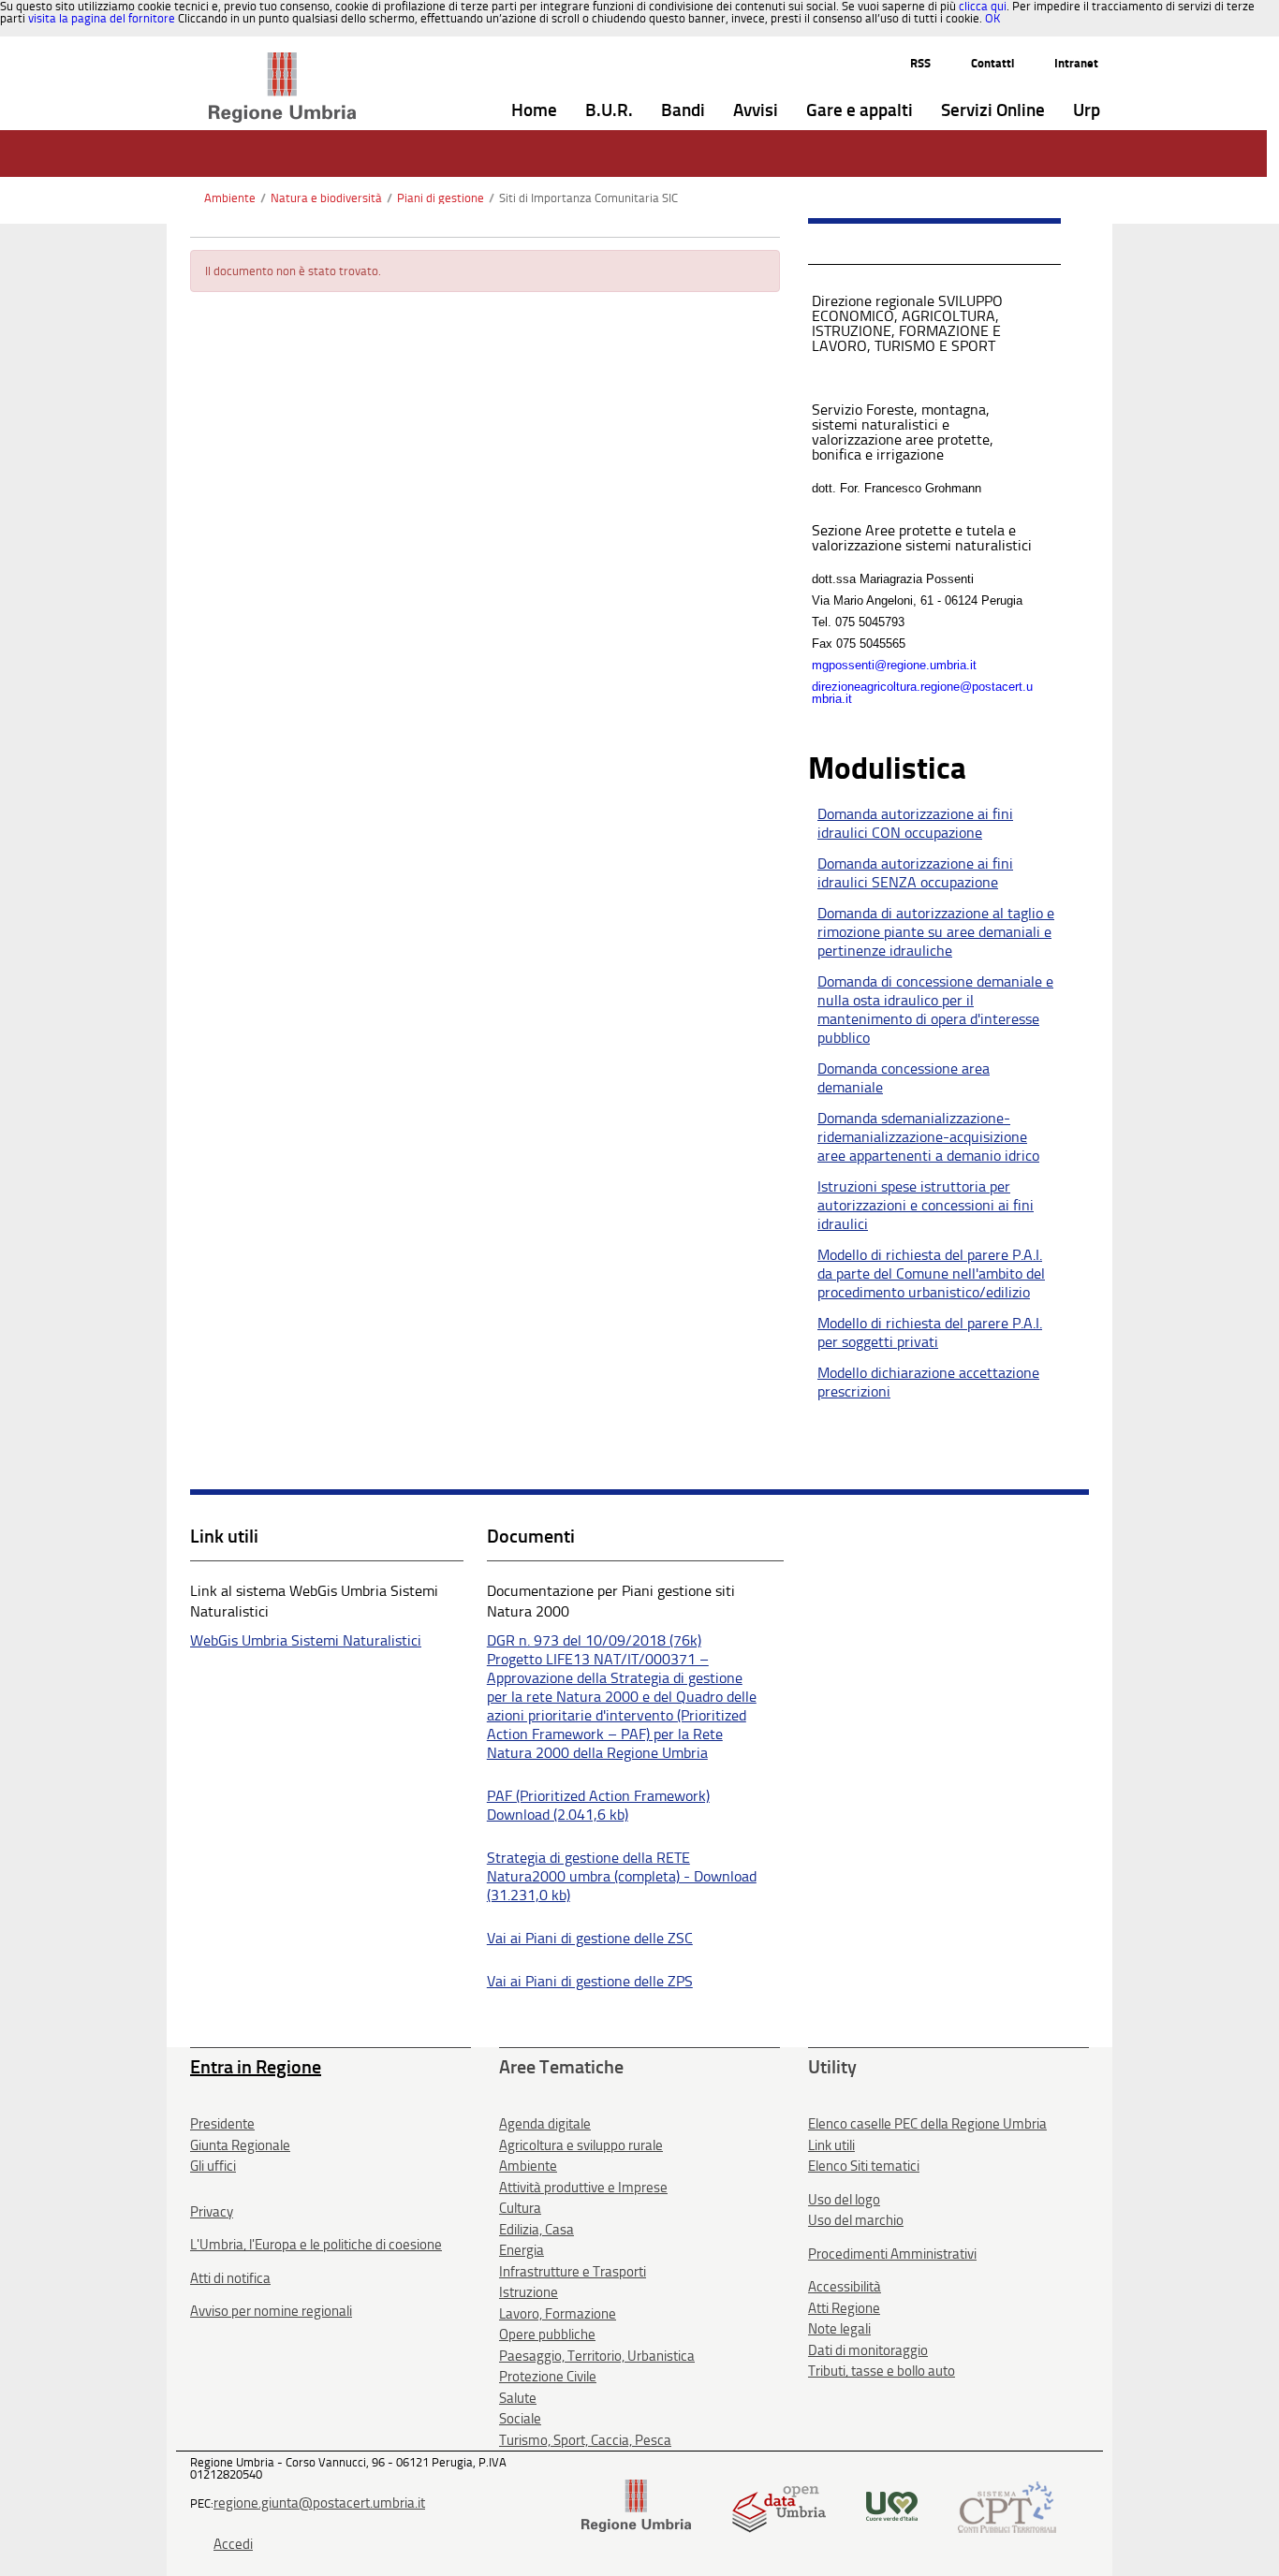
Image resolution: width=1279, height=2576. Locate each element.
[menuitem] (534, 111)
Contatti (992, 63)
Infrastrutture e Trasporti (573, 2272)
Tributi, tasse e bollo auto (882, 2371)
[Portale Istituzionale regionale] (636, 2505)
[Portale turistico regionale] (892, 2505)
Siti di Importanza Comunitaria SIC (588, 198)
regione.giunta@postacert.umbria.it (319, 2503)
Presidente (222, 2124)
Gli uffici (213, 2166)
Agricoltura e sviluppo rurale (581, 2145)
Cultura (520, 2208)
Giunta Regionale (240, 2145)
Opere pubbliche (547, 2334)
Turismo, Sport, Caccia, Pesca (585, 2440)
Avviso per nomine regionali (271, 2311)
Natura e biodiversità (326, 198)
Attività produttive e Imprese (583, 2188)
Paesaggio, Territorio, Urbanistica (597, 2356)
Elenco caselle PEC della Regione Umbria (927, 2124)
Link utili (831, 2145)
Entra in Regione (256, 2067)
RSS (920, 63)
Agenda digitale (545, 2124)
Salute (518, 2398)
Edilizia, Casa (537, 2230)
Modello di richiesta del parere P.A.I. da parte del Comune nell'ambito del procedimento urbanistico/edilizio (931, 1273)
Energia (522, 2250)
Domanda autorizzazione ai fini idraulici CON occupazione (915, 823)
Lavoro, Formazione (558, 2314)
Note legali (839, 2329)
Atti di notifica (230, 2278)
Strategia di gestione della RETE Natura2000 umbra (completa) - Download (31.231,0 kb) (622, 1876)
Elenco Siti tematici (864, 2166)
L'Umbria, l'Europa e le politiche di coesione (316, 2245)
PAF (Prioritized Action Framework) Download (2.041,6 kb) (598, 1805)
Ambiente (230, 198)
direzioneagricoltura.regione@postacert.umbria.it (922, 693)
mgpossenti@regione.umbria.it (894, 665)
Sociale (520, 2419)
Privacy (212, 2212)
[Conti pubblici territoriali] (1007, 2505)
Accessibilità (845, 2287)
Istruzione (529, 2292)
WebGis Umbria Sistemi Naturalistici (306, 1640)
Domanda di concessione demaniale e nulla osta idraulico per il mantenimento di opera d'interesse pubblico (935, 1010)
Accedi (233, 2544)
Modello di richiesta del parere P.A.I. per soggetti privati (930, 1332)
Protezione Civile (548, 2377)
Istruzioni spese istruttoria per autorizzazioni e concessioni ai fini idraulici (926, 1205)
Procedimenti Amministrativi (892, 2254)
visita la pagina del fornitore (102, 18)
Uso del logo (844, 2200)
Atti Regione (844, 2308)
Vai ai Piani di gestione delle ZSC (590, 1938)
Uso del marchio (856, 2220)
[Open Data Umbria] (779, 2505)
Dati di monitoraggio (868, 2350)
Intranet (1076, 63)
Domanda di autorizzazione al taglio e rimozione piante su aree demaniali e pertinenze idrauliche (936, 932)
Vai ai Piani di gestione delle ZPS (590, 1981)
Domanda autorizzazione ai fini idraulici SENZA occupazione (915, 873)
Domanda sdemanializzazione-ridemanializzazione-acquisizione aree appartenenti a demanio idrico (928, 1137)
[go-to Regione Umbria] (282, 61)
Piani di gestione (441, 198)
